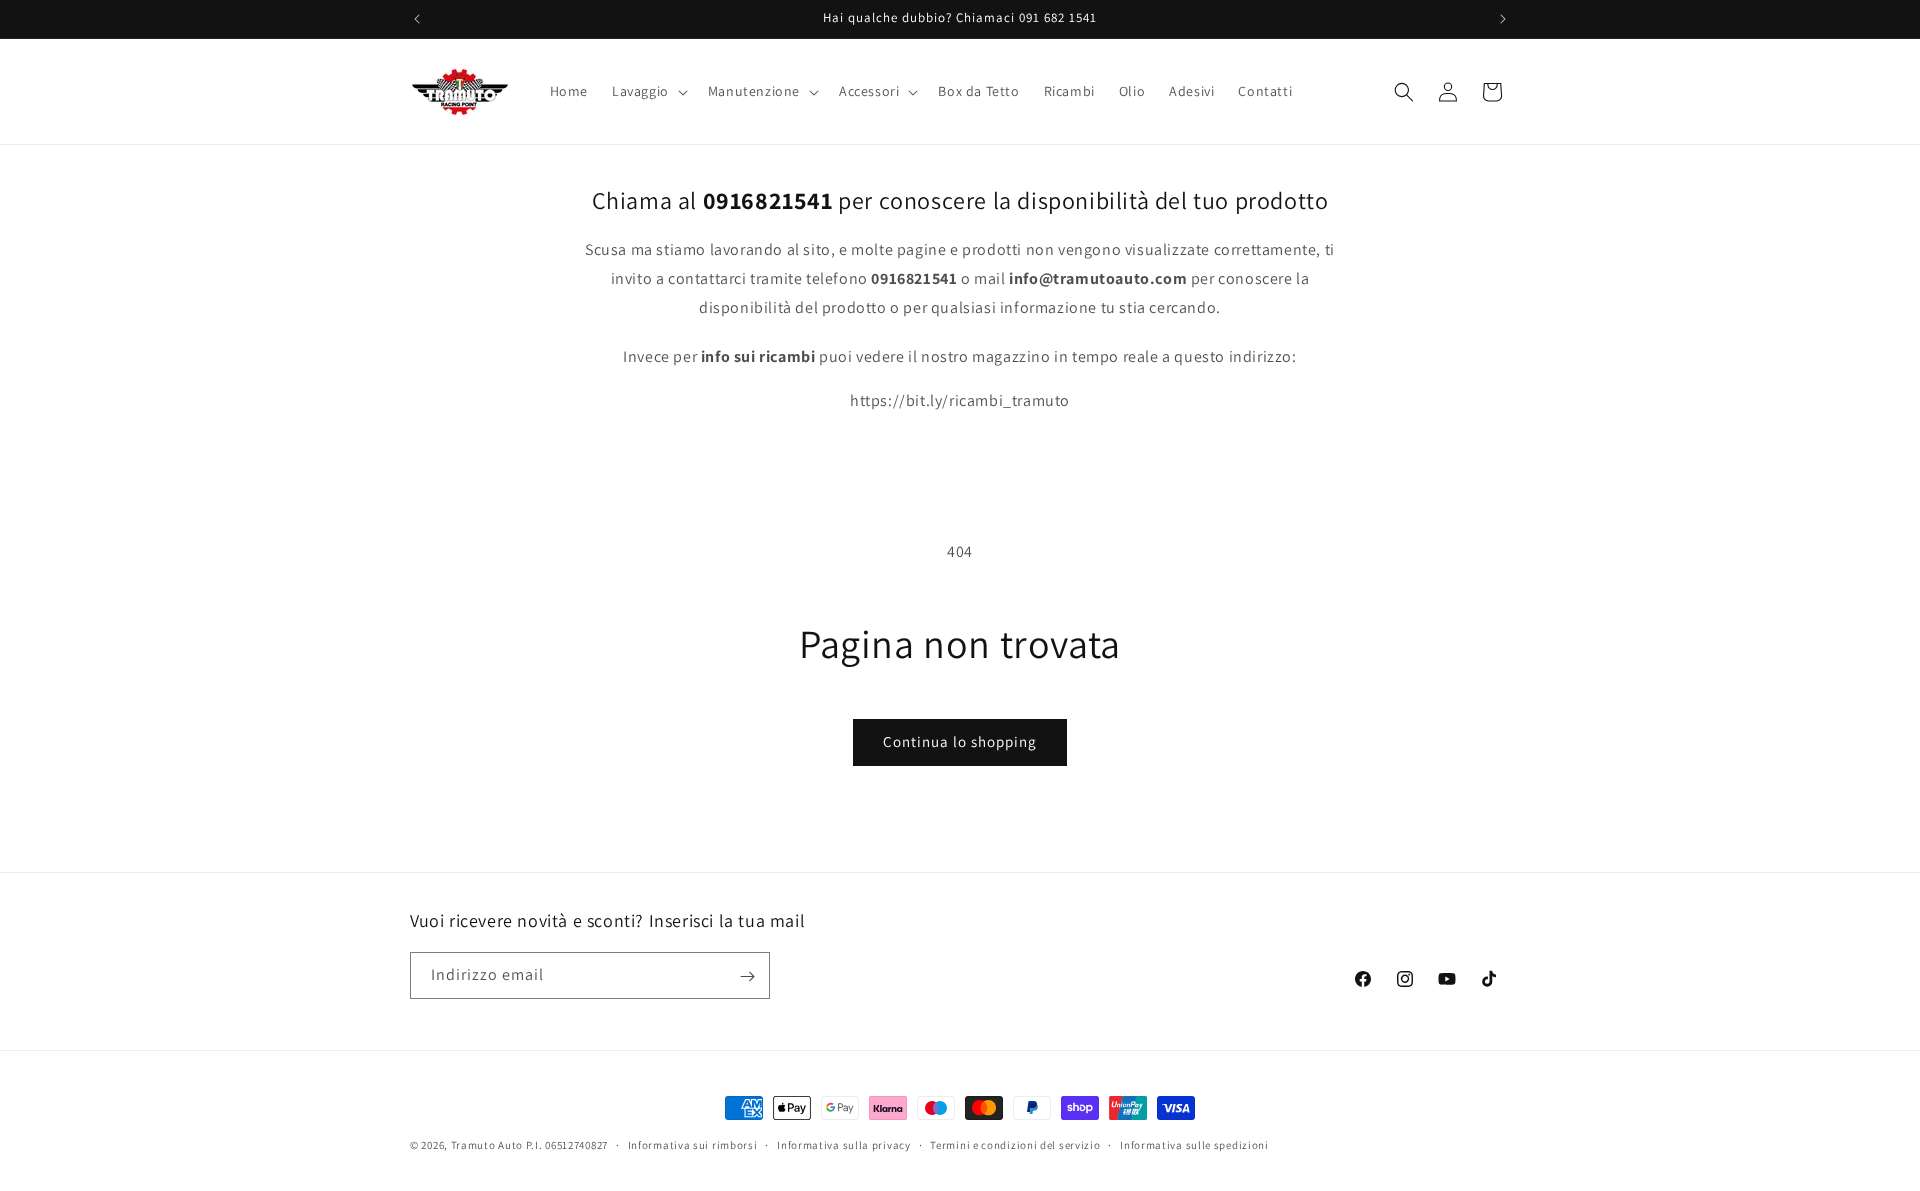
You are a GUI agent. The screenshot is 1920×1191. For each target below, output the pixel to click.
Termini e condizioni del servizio (1015, 1144)
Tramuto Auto (487, 1145)
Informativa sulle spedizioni (1194, 1144)
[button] (648, 91)
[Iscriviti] (747, 976)
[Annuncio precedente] (417, 19)
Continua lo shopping (960, 741)
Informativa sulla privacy (844, 1144)
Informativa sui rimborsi (693, 1144)
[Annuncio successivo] (1503, 19)
